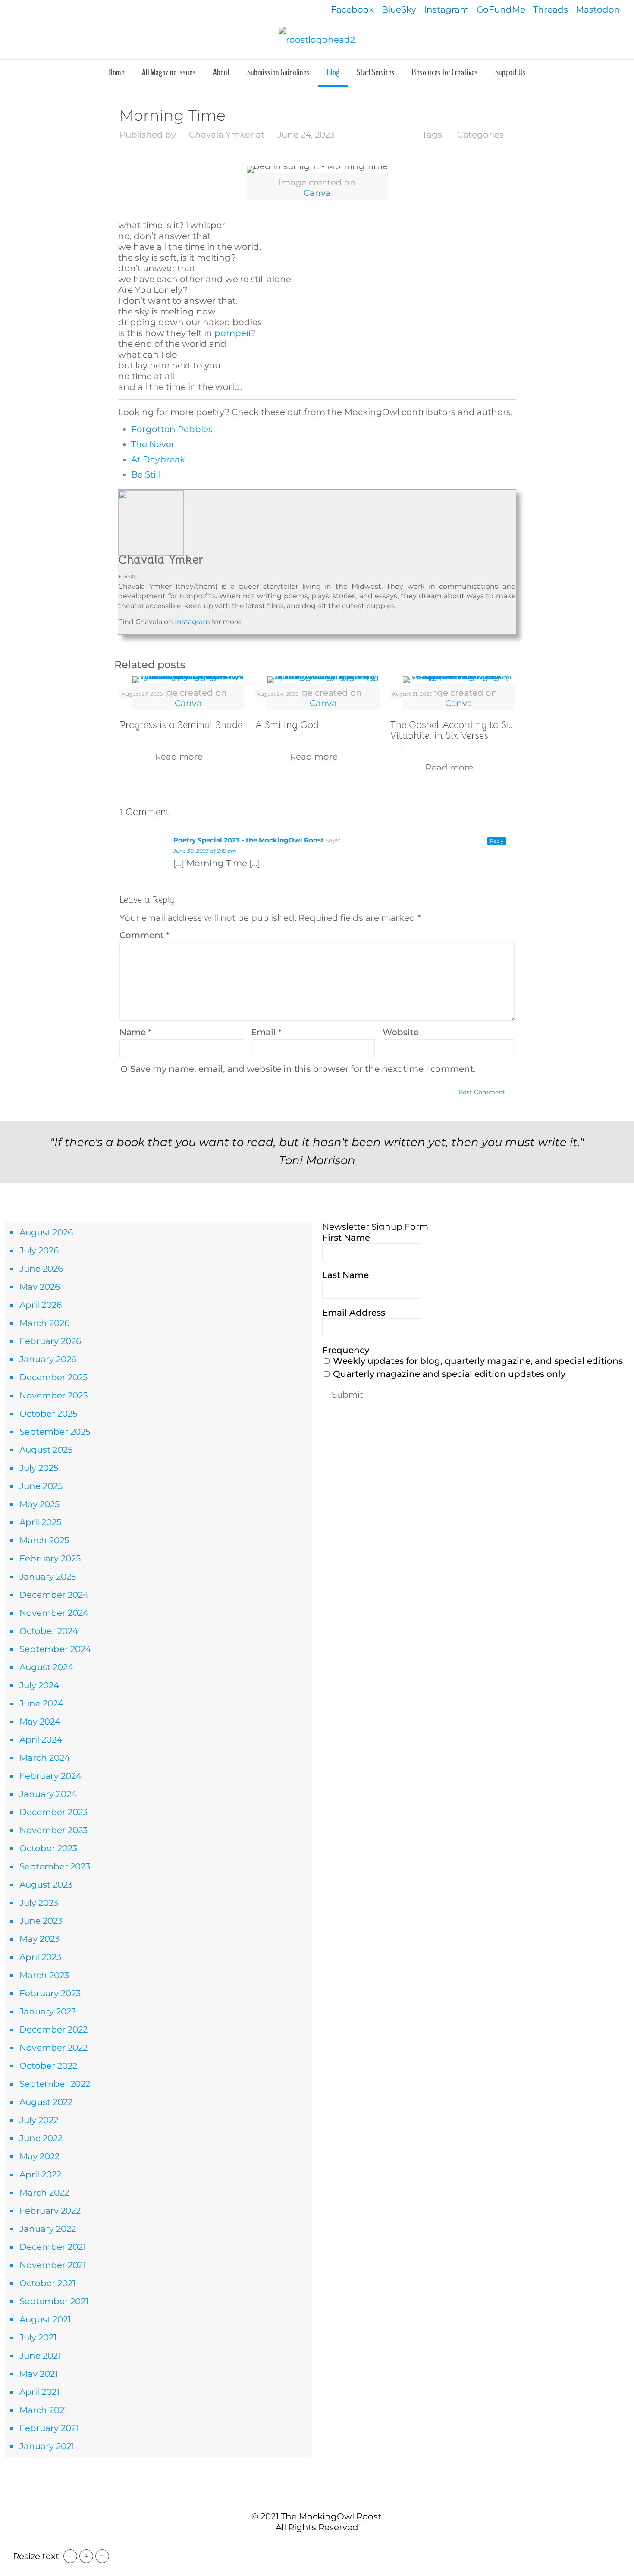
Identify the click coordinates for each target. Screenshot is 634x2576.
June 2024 (41, 1703)
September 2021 (54, 2301)
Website (401, 1032)
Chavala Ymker (221, 135)
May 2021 (39, 2374)
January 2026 (48, 1359)
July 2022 (39, 2120)
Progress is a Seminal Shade (181, 725)
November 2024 (54, 1613)
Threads (551, 9)
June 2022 (41, 2138)
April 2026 (41, 1305)
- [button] (70, 2556)
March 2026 (44, 1323)
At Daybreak (158, 459)
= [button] (102, 2556)
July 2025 (39, 1468)
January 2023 (48, 2011)
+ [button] (86, 2556)
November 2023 (53, 1830)
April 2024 (41, 1740)
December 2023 (53, 1812)
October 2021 (47, 2283)
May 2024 (40, 1722)
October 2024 (49, 1631)
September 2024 (55, 1649)
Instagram (446, 9)
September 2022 (55, 2084)
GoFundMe (501, 9)
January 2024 (48, 1794)
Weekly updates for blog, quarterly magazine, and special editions (477, 1361)
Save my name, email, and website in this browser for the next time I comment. (303, 1069)
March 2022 (44, 2193)
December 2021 (53, 2247)
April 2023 (40, 1957)
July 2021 (38, 2337)
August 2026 (46, 1232)
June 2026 (41, 1269)
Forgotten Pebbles (172, 429)
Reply (497, 841)
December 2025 (53, 1377)
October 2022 (48, 2066)
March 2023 (44, 1975)
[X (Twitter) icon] (312, 2545)
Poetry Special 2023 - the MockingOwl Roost (249, 840)
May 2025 (39, 1504)
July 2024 (39, 1685)
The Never (153, 444)
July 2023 (39, 1903)
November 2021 (53, 2265)
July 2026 (39, 1250)
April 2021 (39, 2392)
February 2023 (50, 1993)
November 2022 (53, 2048)
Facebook (352, 9)
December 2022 (53, 2029)
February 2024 (50, 1776)
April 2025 (40, 1522)
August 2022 (46, 2102)
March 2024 (45, 1758)
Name (135, 1032)
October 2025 (48, 1414)
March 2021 (43, 2410)
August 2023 (46, 1885)
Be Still (146, 474)
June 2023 (41, 1921)
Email (266, 1032)
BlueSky (399, 9)
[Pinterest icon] (322, 2545)
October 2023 (48, 1848)
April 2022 (40, 2174)
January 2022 (48, 2229)
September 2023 (55, 1866)
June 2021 (40, 2356)
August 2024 (46, 1667)
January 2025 (48, 1577)
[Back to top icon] (317, 2498)
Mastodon (598, 9)
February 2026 (50, 1341)
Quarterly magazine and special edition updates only (448, 1374)
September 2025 (55, 1432)
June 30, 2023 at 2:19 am (205, 851)
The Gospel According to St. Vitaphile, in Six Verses (451, 730)
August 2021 (45, 2319)
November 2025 (53, 1395)
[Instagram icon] (331, 2545)
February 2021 (49, 2428)
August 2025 (46, 1450)
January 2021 (47, 2446)
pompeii (232, 333)
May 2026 (40, 1287)
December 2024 (54, 1595)
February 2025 (50, 1558)
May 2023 (39, 1939)
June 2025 (41, 1486)
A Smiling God (287, 725)
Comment (144, 935)
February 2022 (50, 2211)
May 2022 (39, 2156)
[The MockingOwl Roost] (317, 39)
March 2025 (44, 1540)
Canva (317, 193)
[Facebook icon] (303, 2545)
